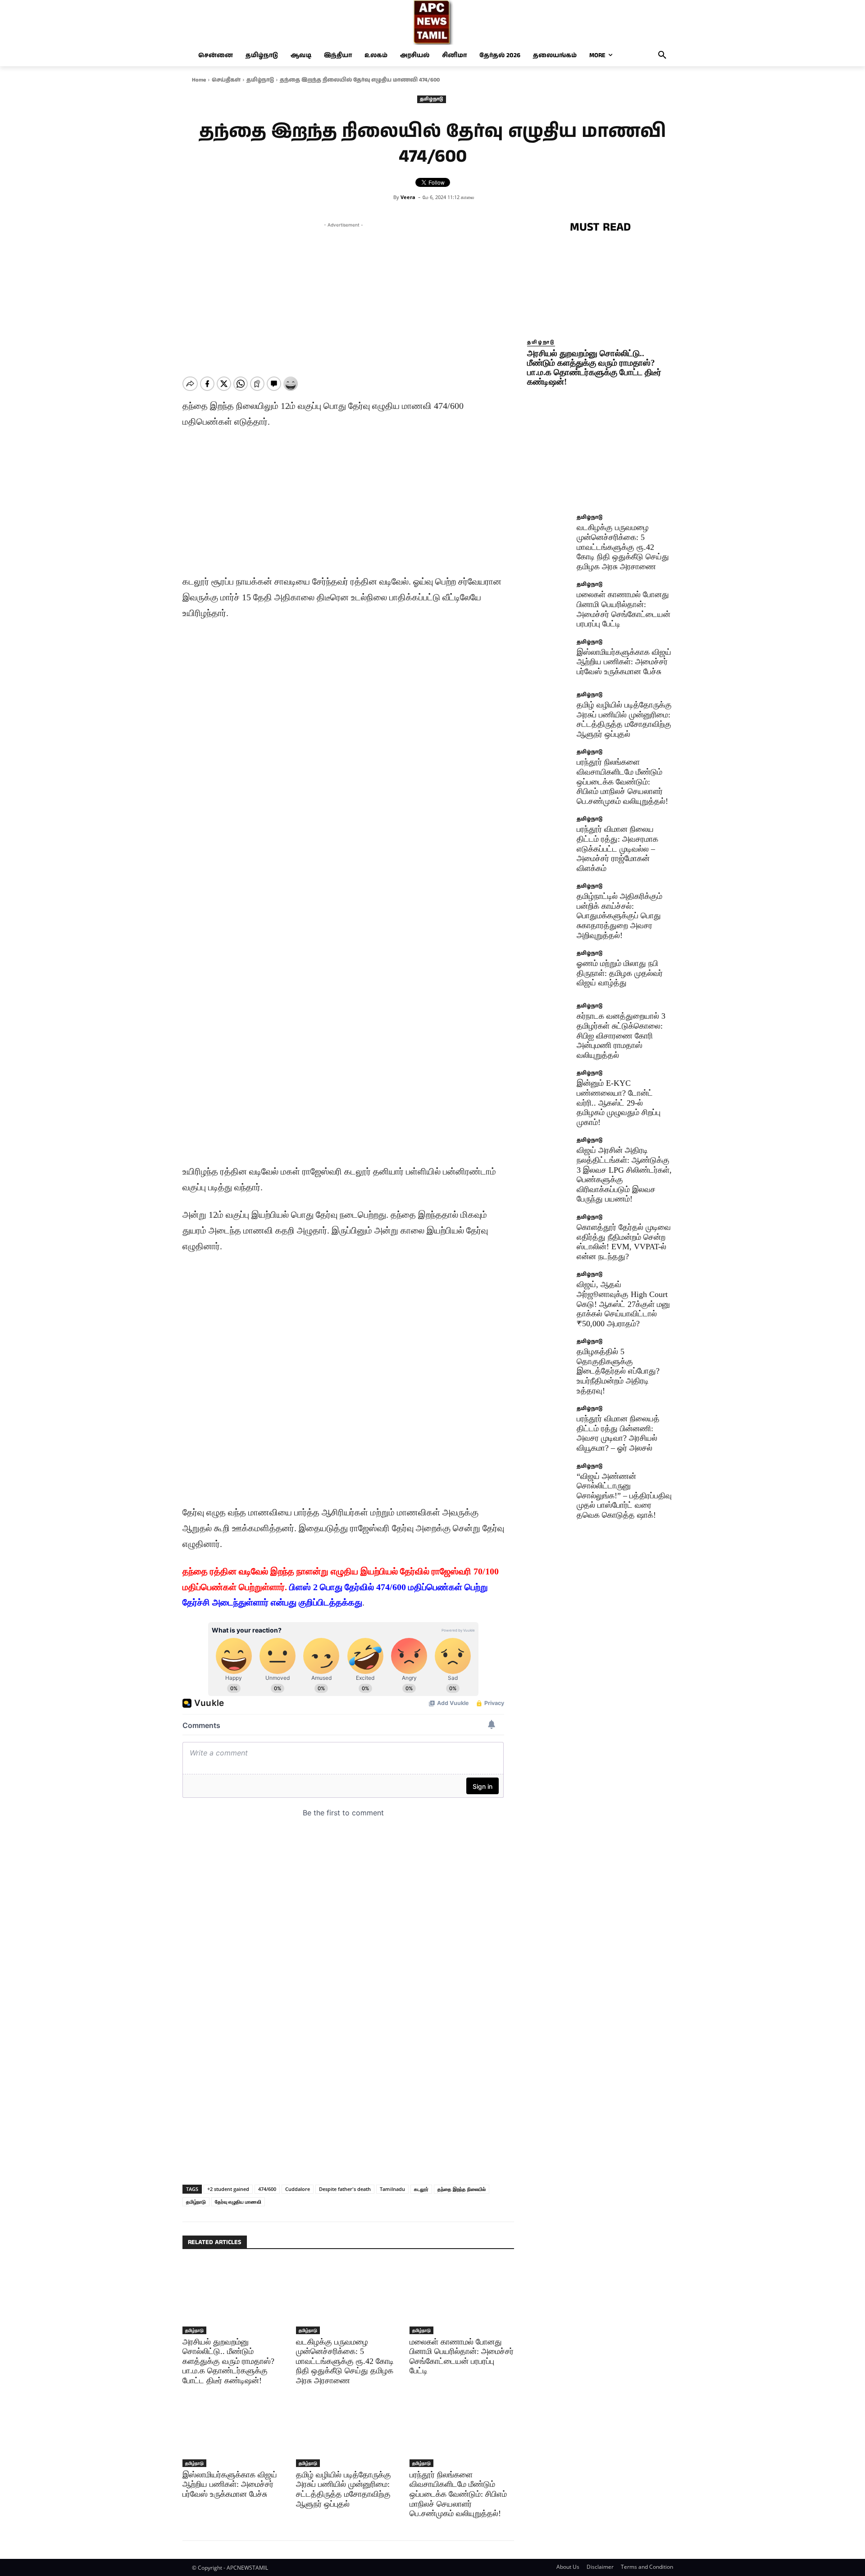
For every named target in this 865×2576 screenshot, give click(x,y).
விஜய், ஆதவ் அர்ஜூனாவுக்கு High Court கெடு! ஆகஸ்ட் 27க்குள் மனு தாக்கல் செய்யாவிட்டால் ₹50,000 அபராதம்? (623, 1304)
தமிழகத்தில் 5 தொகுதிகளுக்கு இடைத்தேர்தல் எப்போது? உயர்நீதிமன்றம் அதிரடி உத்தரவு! (618, 1371)
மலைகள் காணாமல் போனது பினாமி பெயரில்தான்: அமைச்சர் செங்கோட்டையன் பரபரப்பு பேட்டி (624, 609)
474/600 (267, 2189)
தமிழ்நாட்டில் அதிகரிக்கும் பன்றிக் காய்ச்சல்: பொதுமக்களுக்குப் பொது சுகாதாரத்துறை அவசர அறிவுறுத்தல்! (619, 916)
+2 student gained (228, 2189)
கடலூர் (421, 2189)
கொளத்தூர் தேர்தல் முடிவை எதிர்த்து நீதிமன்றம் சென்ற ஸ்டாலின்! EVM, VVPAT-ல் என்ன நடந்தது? (624, 1242)
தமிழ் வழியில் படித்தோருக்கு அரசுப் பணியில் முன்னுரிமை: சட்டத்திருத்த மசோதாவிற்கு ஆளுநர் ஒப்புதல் (344, 2489)
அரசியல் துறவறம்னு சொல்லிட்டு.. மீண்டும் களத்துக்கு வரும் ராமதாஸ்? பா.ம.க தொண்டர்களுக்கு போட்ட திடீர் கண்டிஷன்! (228, 2361)
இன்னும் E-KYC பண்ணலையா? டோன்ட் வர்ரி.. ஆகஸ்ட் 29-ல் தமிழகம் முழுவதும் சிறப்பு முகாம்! (619, 1102)
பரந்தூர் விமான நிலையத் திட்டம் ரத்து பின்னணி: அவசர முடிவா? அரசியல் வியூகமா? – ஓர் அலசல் (618, 1433)
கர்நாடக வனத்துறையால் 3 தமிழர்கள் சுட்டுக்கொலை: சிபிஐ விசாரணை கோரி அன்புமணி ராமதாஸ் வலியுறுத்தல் (621, 1035)
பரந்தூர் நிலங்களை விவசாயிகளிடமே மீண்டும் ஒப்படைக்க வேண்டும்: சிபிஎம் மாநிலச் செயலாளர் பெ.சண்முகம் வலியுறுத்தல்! (458, 2494)
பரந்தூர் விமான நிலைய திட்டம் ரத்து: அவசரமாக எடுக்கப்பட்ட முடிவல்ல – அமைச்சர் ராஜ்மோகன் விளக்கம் (617, 848)
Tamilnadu (392, 2189)
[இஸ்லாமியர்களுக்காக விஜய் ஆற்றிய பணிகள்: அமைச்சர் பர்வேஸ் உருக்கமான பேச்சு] (235, 2430)
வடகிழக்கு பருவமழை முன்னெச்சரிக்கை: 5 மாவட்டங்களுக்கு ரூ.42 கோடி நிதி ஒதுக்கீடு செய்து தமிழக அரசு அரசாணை (345, 2361)
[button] (662, 55)
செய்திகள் (226, 80)
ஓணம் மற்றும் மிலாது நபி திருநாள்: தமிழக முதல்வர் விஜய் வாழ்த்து (620, 973)
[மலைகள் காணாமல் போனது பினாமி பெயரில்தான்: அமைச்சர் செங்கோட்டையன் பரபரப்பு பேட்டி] (462, 2297)
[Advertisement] (343, 293)
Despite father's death (345, 2189)
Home (199, 80)
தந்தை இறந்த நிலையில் (462, 2189)
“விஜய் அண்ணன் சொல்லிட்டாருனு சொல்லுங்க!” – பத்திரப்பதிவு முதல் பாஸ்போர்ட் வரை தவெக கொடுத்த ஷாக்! (624, 1496)
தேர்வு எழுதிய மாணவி (238, 2202)
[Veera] (387, 197)
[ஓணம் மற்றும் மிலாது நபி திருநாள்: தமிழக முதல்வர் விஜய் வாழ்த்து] (549, 973)
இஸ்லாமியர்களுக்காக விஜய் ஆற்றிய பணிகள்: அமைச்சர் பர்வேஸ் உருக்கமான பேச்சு (230, 2484)
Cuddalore (298, 2189)
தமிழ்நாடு (260, 80)
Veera (408, 197)
